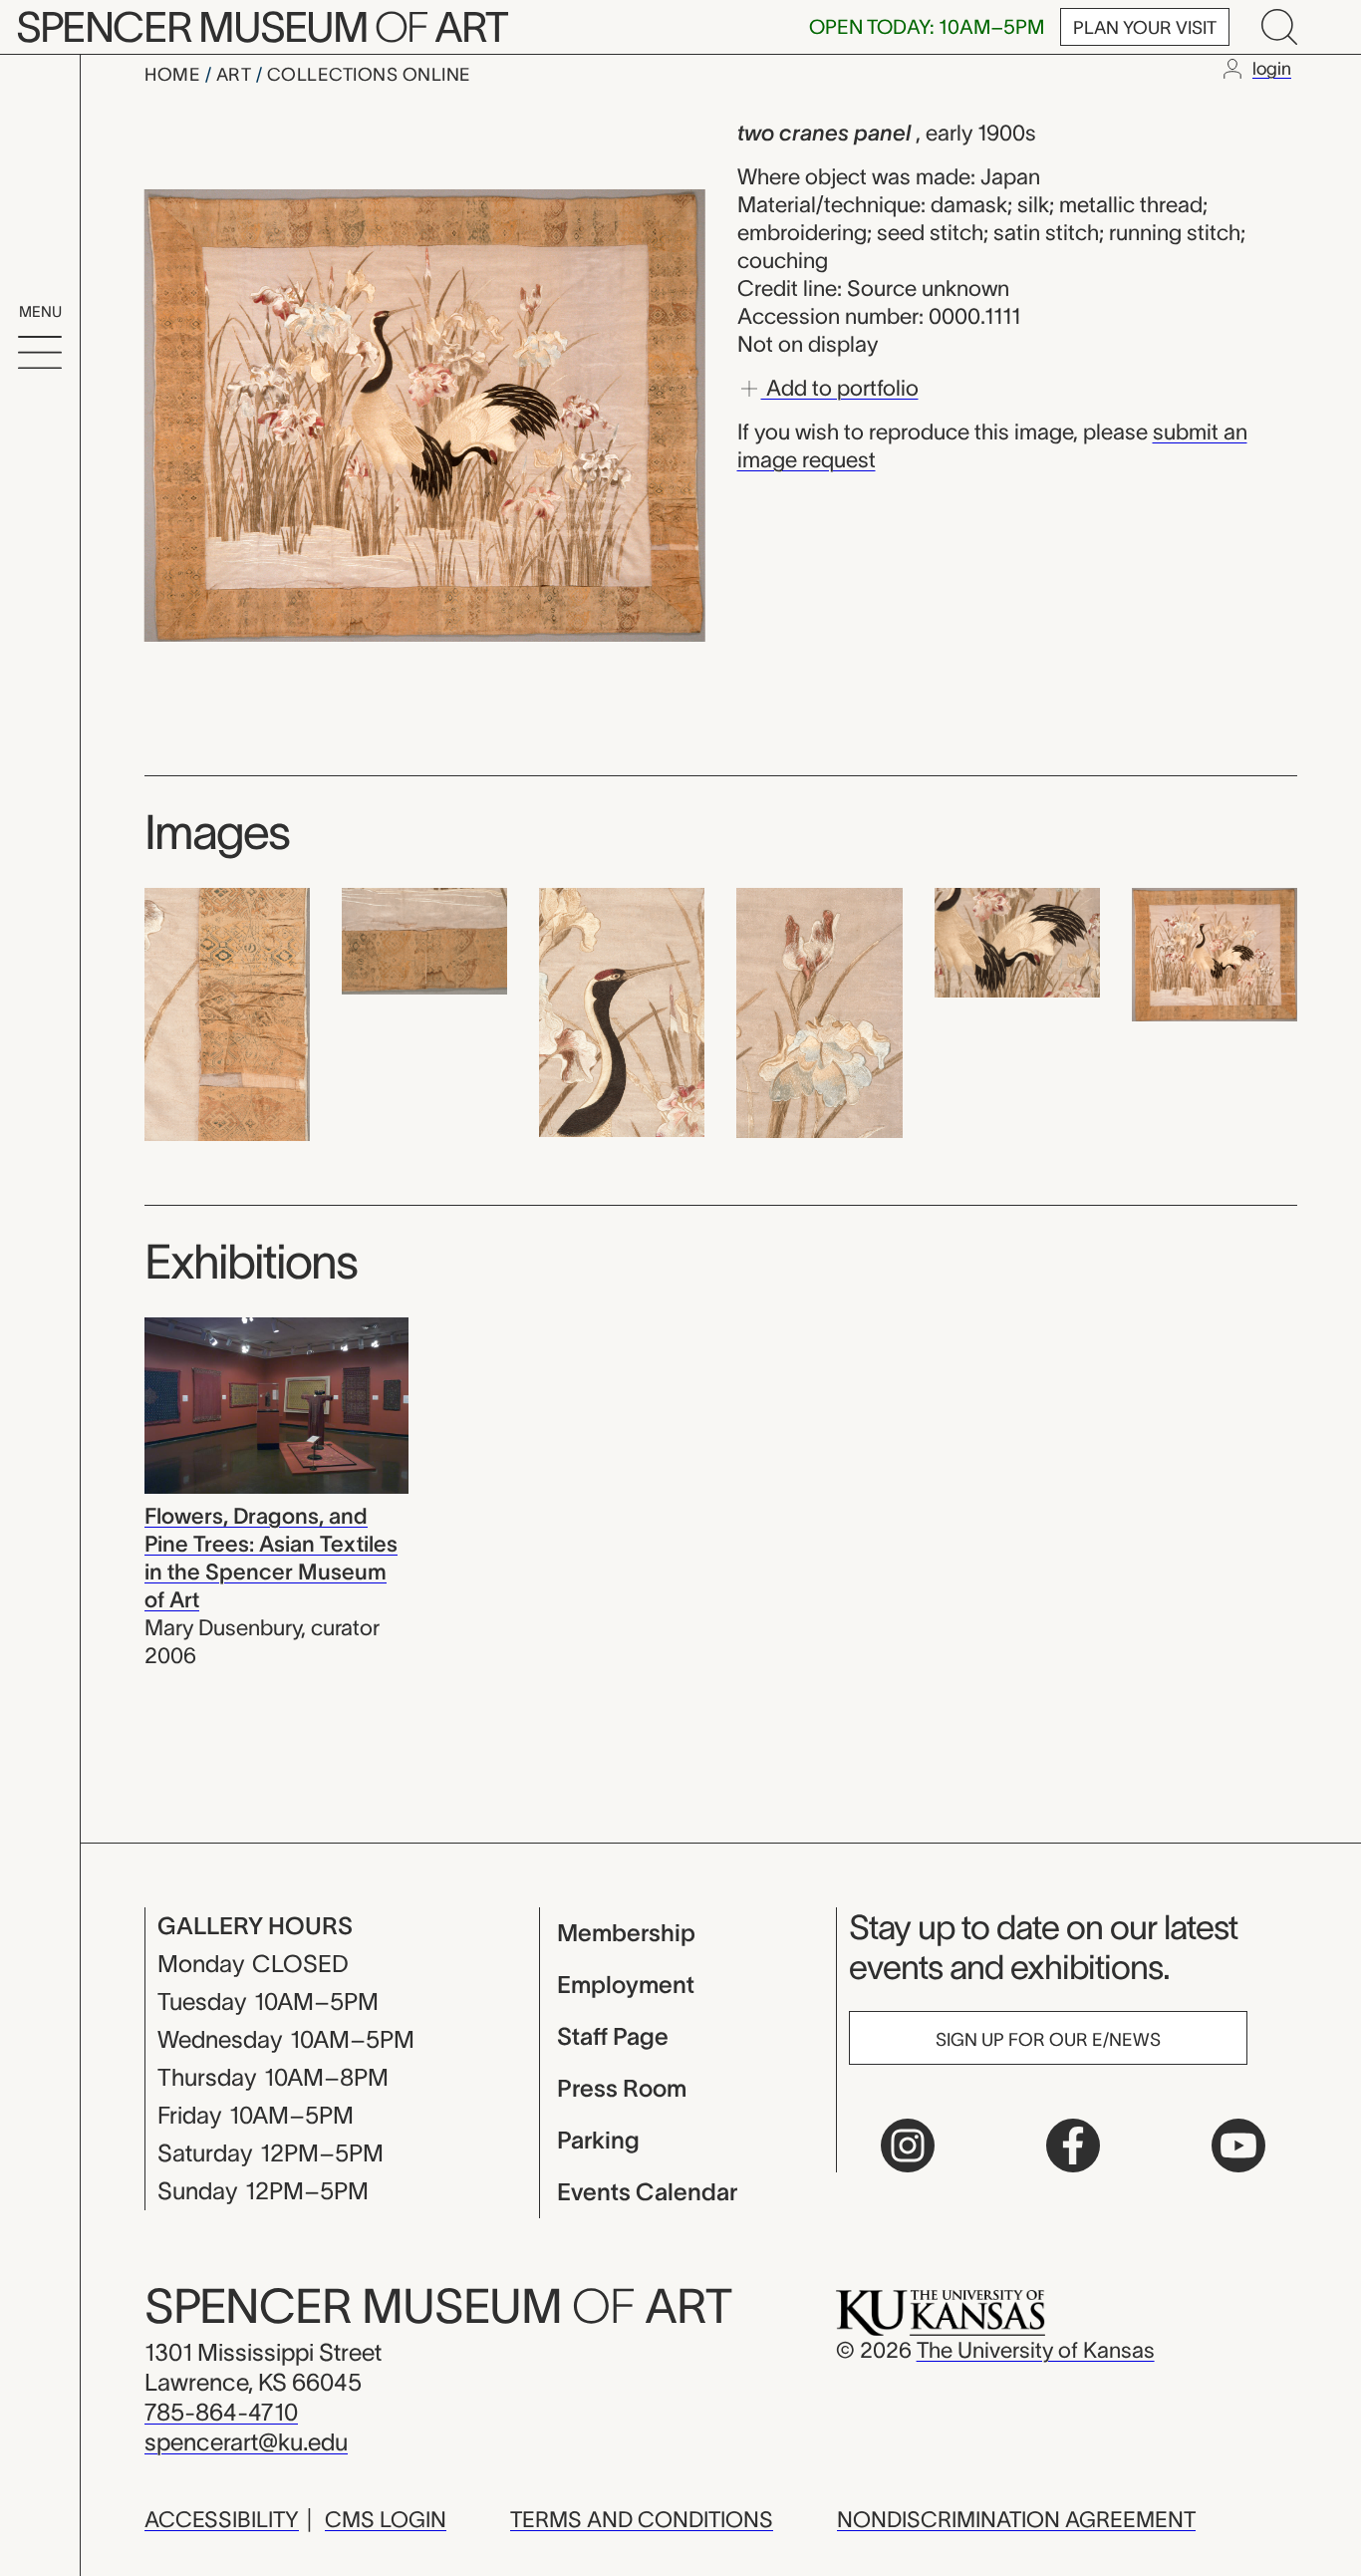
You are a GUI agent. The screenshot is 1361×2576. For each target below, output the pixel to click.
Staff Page (613, 2036)
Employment (626, 1985)
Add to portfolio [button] (840, 387)
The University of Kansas (1036, 2350)
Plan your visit (1145, 28)
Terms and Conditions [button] (642, 2519)
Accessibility (222, 2519)
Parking (598, 2140)
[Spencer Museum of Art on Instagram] (908, 2146)
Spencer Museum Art (262, 27)
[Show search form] (1279, 27)
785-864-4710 (221, 2412)
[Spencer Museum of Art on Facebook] (1073, 2146)
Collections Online (369, 75)
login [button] (1272, 69)
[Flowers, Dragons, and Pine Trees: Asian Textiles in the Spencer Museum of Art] (276, 1403)
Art (236, 75)
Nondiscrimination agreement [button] (1016, 2519)
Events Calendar (647, 2192)
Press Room (622, 2088)
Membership (626, 1933)
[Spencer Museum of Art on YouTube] (1238, 2146)
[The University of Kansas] (941, 2311)
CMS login (386, 2519)
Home (175, 75)
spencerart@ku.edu (246, 2442)
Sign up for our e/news (1048, 2040)
